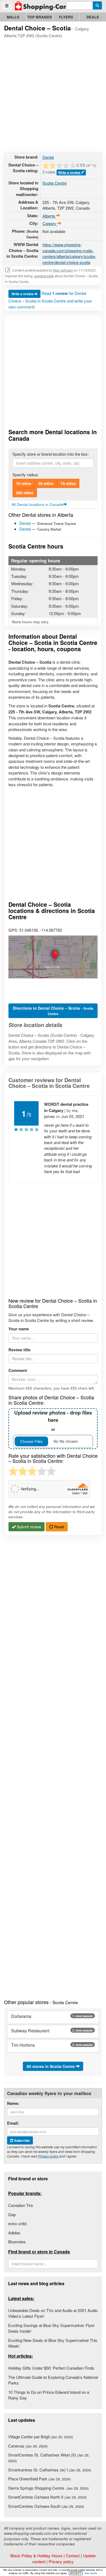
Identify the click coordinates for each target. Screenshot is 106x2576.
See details (91, 2573)
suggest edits (44, 276)
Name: (13, 2103)
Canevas (28, 2446)
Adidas (14, 2233)
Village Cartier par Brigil (40, 2437)
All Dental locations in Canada (37, 504)
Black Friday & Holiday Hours (36, 2555)
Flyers (66, 17)
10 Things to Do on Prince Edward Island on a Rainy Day (49, 2395)
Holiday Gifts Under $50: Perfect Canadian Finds (51, 2368)
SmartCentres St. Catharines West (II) (49, 2458)
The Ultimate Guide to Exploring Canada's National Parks (53, 2380)
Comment (18, 1370)
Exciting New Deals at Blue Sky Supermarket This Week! (53, 2343)
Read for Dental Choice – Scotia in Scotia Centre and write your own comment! (50, 300)
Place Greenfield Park (39, 2479)
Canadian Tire (21, 2205)
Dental (48, 157)
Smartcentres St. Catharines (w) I (50, 2470)
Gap (12, 2214)
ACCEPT (76, 2573)
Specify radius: (26, 475)
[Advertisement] (53, 95)
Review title (19, 1350)
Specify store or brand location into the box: (51, 454)
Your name (19, 1329)
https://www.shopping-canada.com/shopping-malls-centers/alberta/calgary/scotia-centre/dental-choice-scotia (69, 253)
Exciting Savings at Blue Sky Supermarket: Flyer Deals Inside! (51, 2328)
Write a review (70, 172)
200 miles (25, 493)
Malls (13, 17)
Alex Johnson (63, 270)
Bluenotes (17, 2242)
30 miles (46, 483)
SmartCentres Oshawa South (46, 2506)
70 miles (68, 483)
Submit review (28, 1527)
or (53, 1421)
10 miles (24, 483)
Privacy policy (48, 2156)
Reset (59, 1527)
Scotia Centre (54, 183)
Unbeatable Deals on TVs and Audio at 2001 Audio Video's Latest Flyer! (53, 2313)
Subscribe (22, 2140)
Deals (93, 17)
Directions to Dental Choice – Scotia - (53, 1011)
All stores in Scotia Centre (51, 2066)
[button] (53, 957)
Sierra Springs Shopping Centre (48, 2488)
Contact (73, 2555)
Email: (13, 2123)
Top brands (40, 17)
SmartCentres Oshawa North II (47, 2497)
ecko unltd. (18, 2223)
